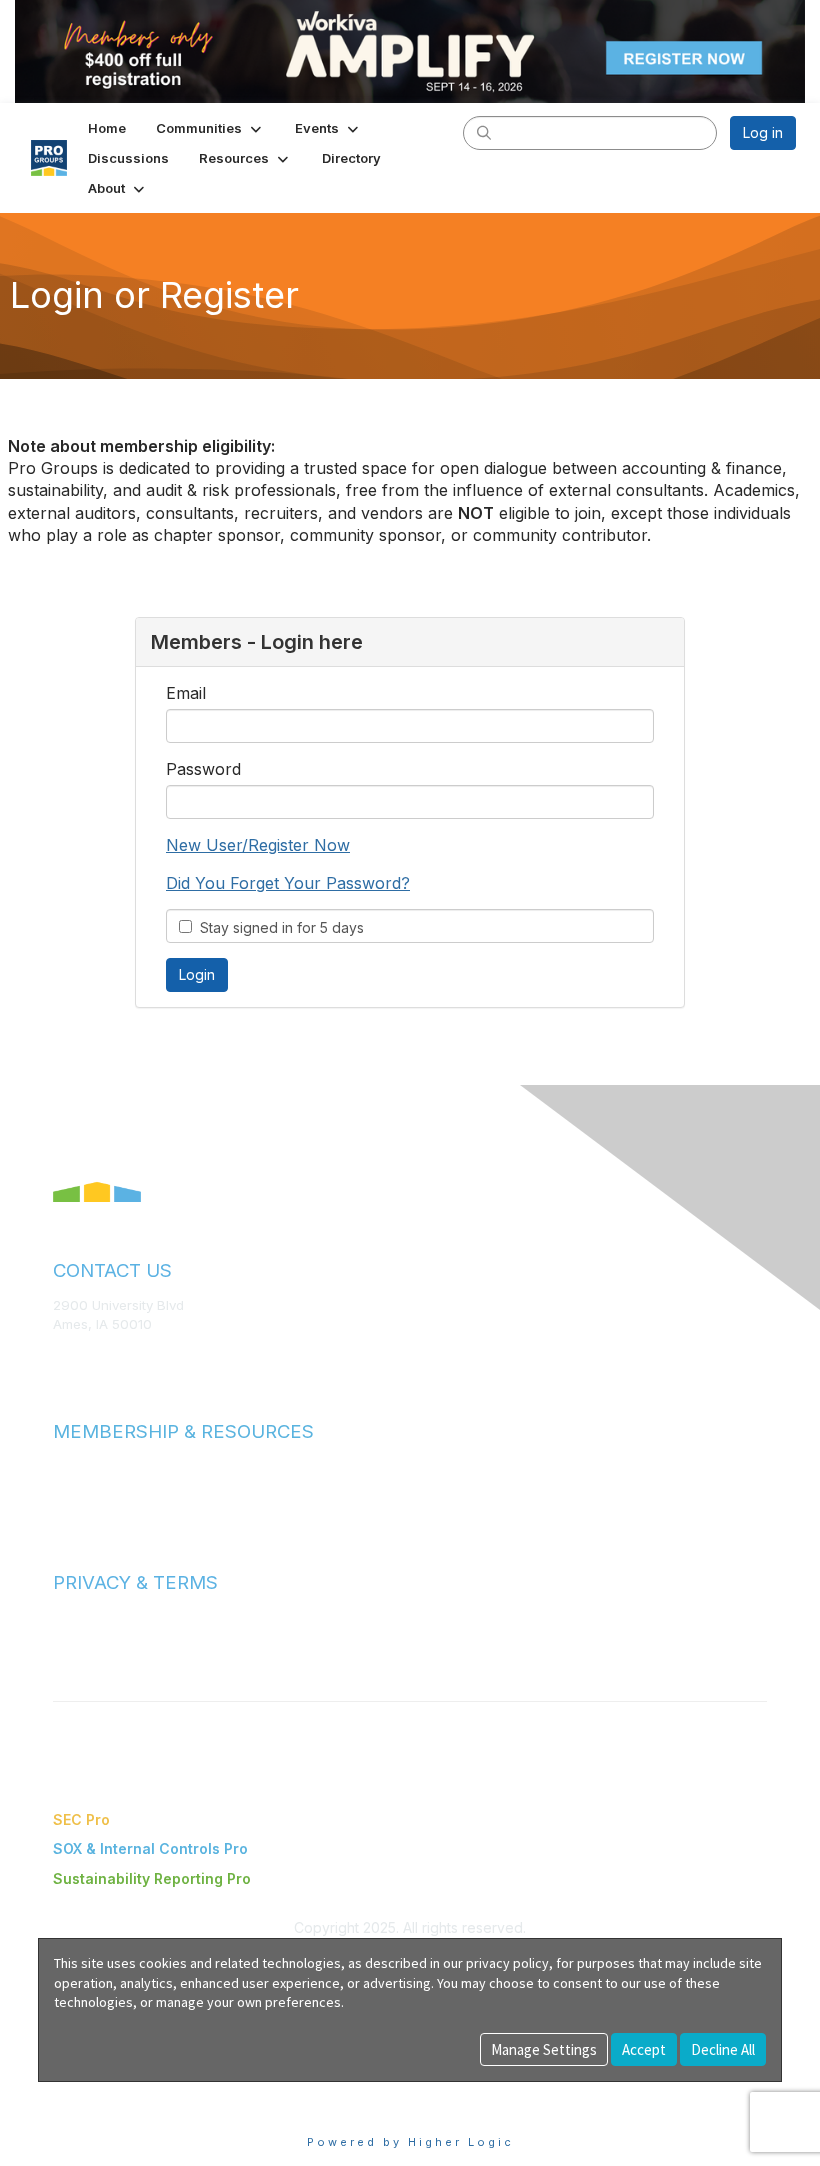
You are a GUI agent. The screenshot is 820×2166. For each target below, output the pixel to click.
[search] (484, 132)
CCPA (71, 1656)
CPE (66, 1504)
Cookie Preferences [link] (105, 2091)
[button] (210, 128)
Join (67, 1465)
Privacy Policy (96, 1636)
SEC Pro (81, 1819)
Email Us (79, 1354)
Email (186, 693)
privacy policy (507, 1963)
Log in (763, 132)
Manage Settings (544, 2049)
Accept (644, 2049)
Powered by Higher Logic (410, 2142)
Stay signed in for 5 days (278, 927)
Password (203, 769)
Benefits (80, 1484)
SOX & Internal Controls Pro (150, 1848)
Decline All (723, 2049)
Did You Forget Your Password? (288, 883)
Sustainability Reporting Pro (152, 1878)
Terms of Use (95, 1617)
